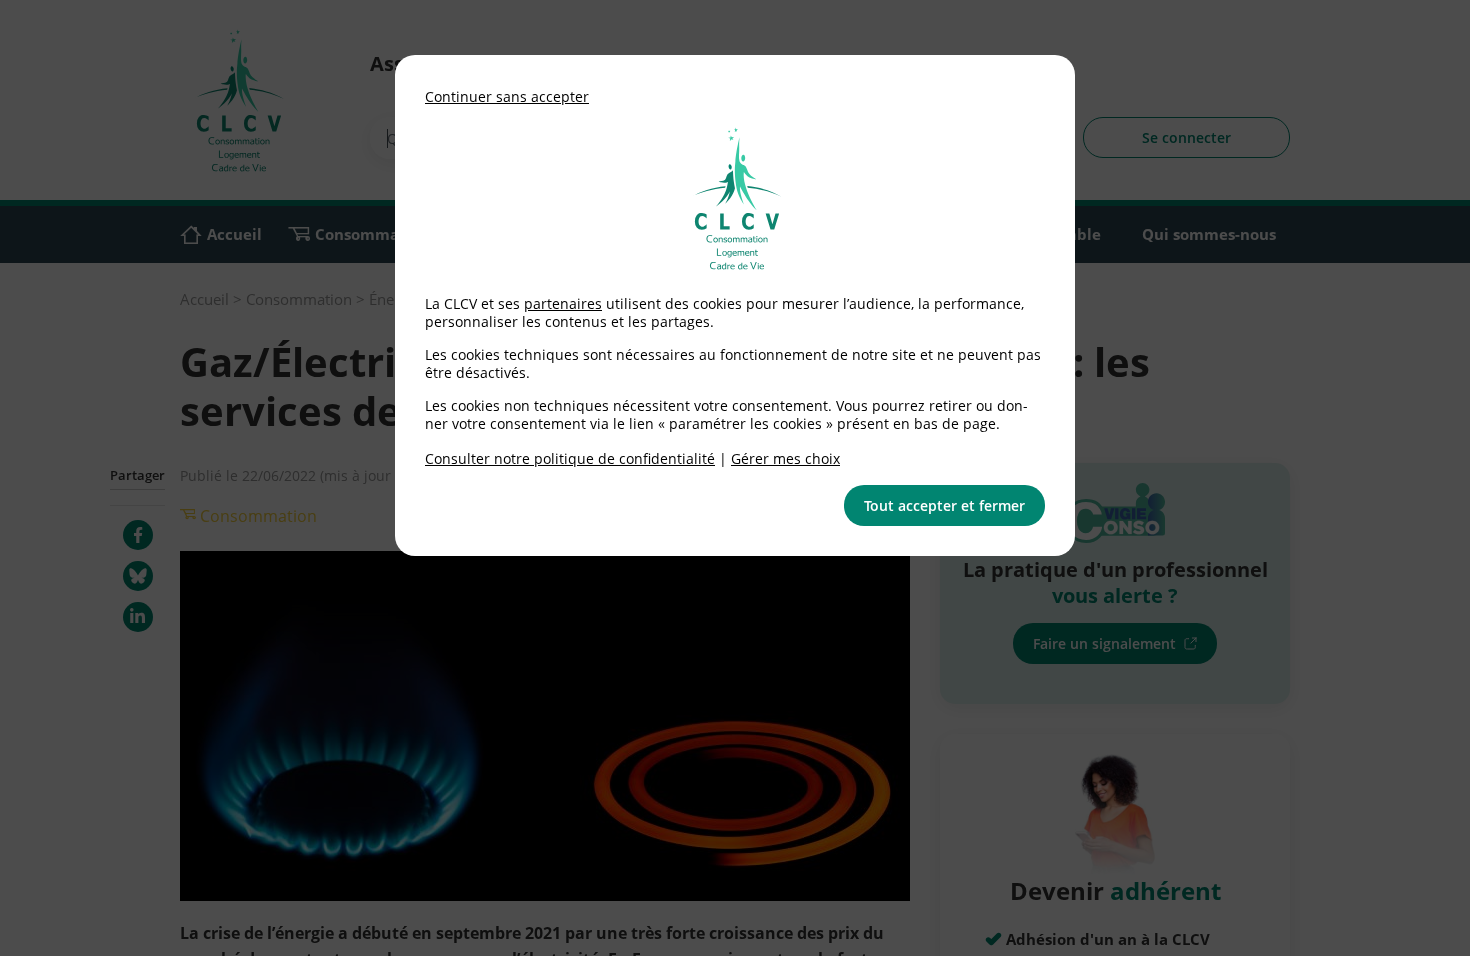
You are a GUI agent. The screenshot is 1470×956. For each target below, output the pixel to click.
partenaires (563, 303)
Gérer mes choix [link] (785, 458)
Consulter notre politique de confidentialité (570, 458)
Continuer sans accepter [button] (507, 96)
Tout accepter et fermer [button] (944, 505)
